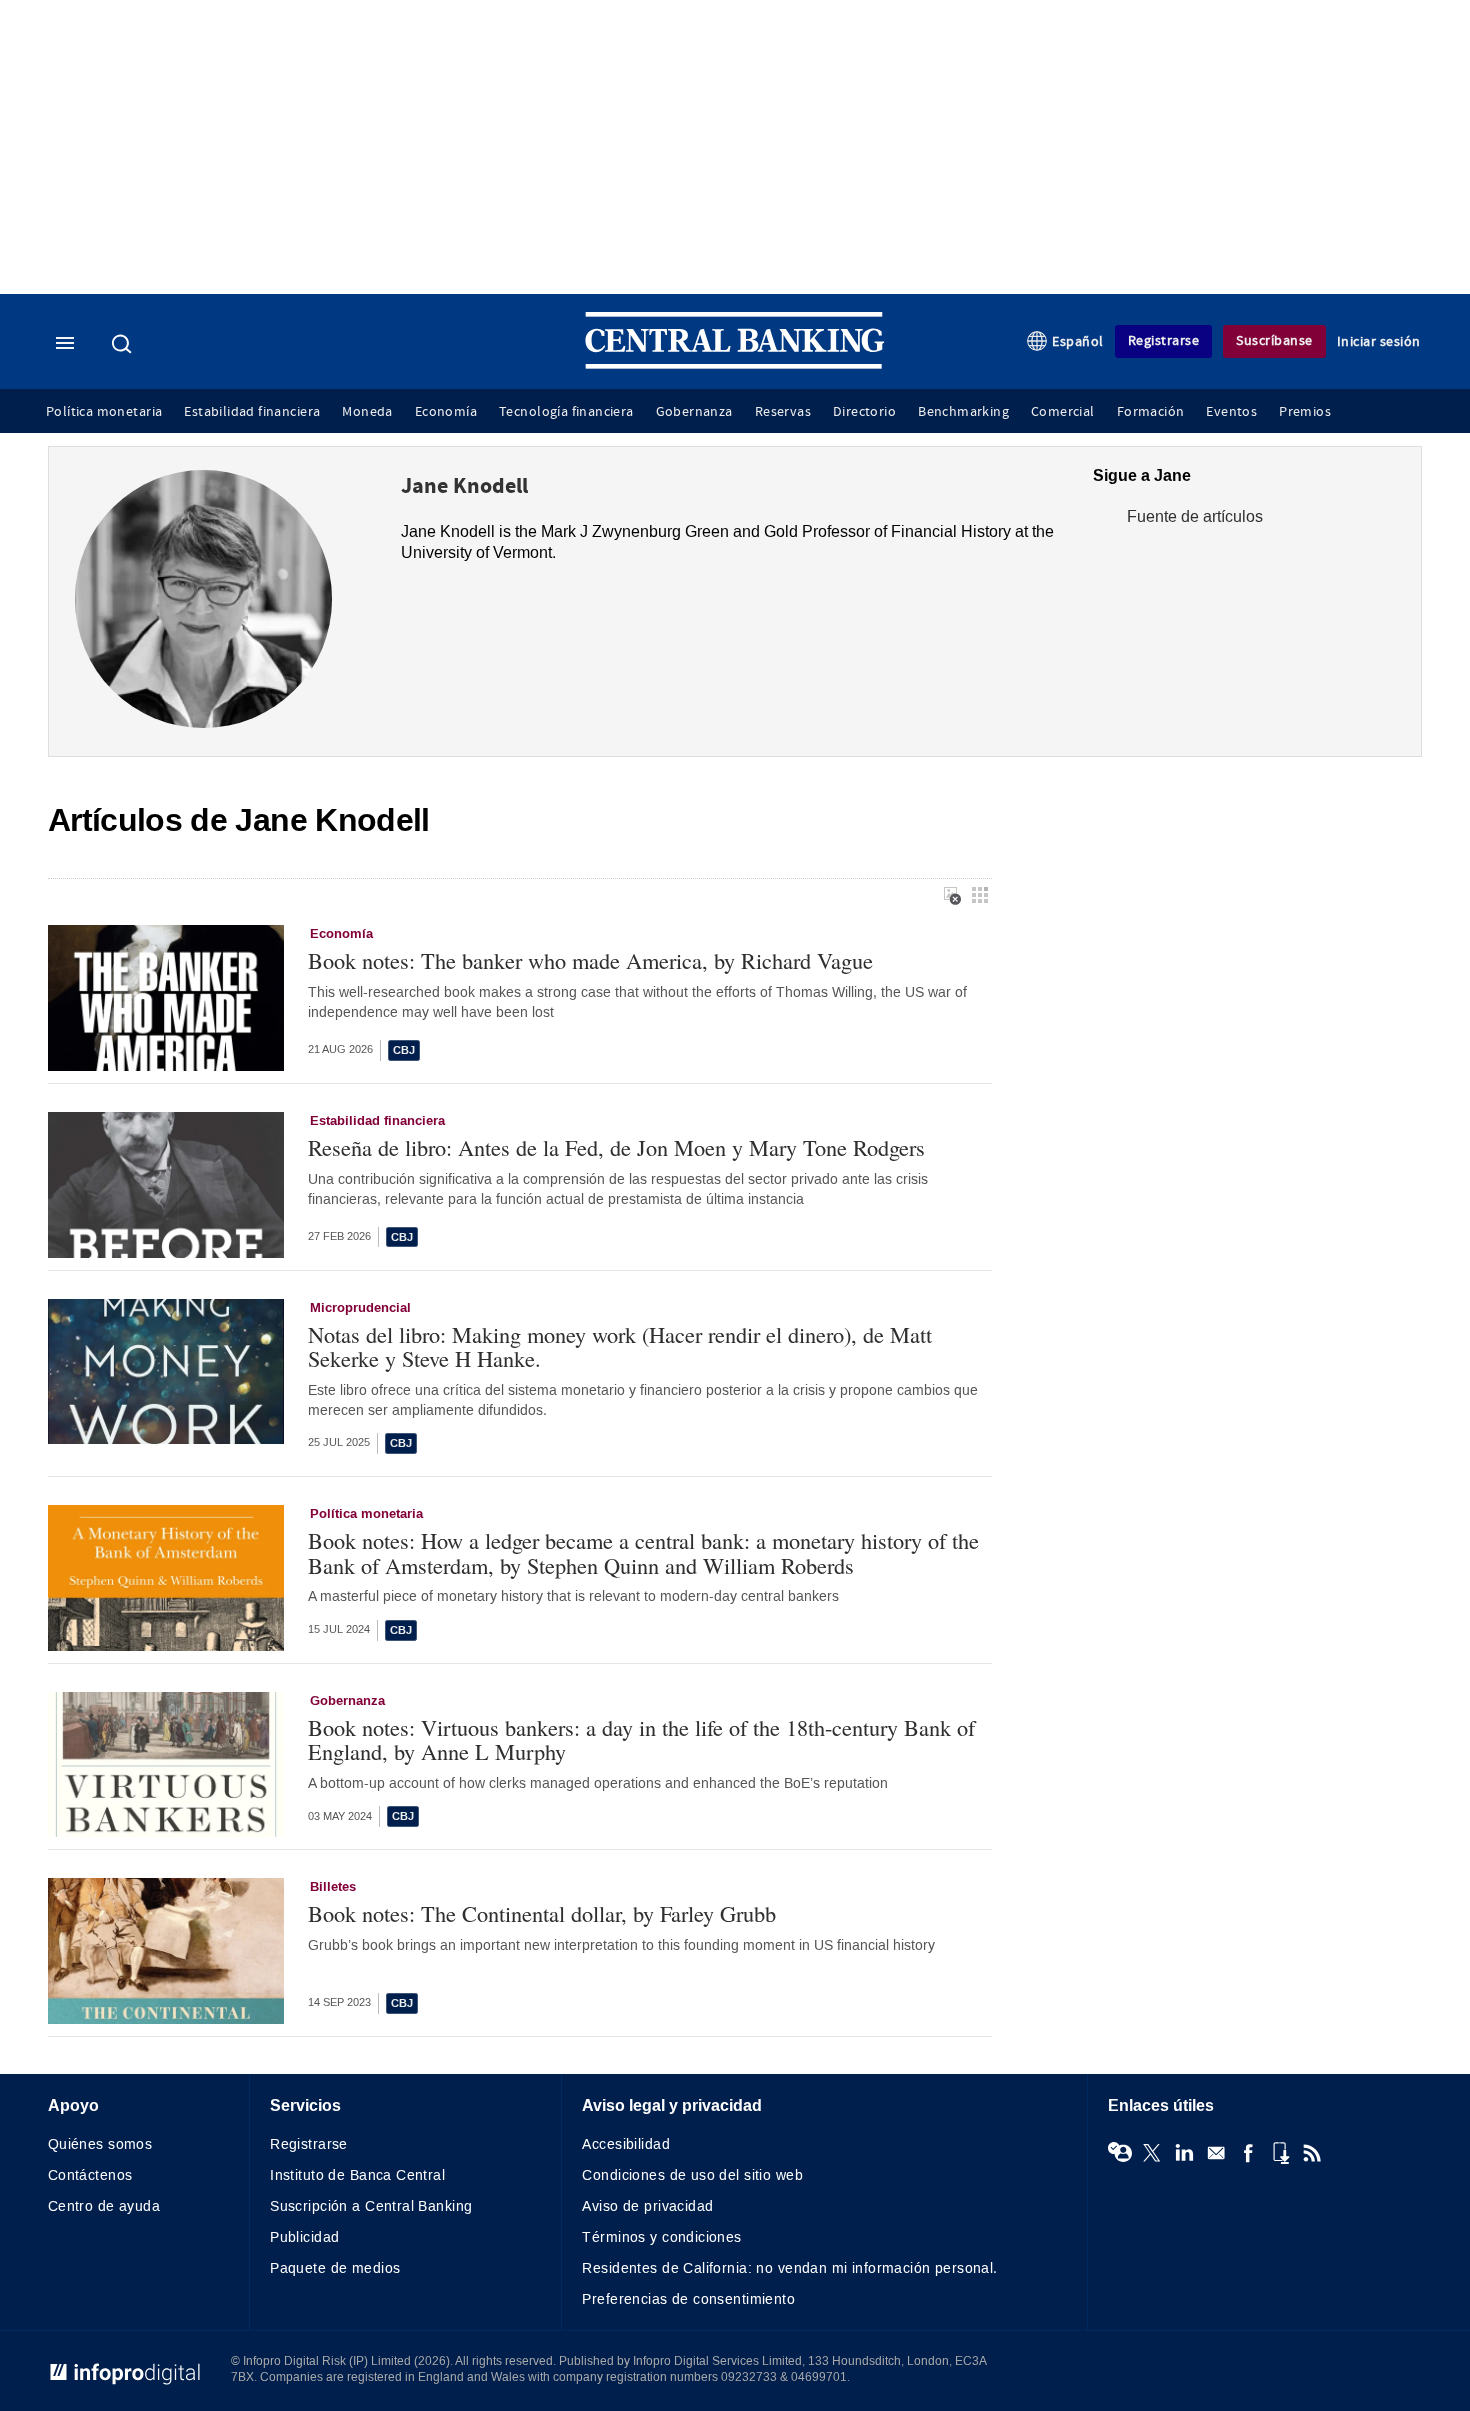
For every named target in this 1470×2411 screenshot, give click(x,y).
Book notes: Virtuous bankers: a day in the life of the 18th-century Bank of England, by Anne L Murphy (641, 1739)
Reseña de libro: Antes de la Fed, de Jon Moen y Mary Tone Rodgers (616, 1147)
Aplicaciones (1280, 2153)
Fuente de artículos (1195, 516)
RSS (1312, 2153)
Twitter (1152, 2153)
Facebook (1248, 2153)
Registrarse (1164, 340)
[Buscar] (124, 344)
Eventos (1231, 412)
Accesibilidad (625, 2144)
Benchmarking (963, 412)
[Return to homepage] (735, 364)
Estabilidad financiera (252, 412)
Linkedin (1184, 2153)
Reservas (783, 412)
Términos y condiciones (661, 2237)
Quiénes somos (100, 2144)
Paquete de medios (335, 2268)
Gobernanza (694, 412)
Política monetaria (104, 412)
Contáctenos (90, 2175)
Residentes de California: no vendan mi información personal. (789, 2268)
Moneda (367, 412)
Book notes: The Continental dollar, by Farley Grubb (542, 1913)
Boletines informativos (1216, 2153)
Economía (446, 412)
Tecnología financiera (566, 412)
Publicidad (304, 2237)
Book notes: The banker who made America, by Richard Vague (590, 960)
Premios (1305, 412)
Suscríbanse (1274, 340)
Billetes (333, 1887)
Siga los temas (1120, 2153)
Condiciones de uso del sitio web (692, 2175)
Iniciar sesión (1379, 341)
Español (1078, 341)
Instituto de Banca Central (357, 2175)
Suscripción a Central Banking (371, 2206)
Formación (1151, 412)
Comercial (1063, 412)
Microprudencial (360, 1308)
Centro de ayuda (104, 2206)
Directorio (864, 412)
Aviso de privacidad (647, 2206)
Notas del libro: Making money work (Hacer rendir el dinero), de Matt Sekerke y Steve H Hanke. (620, 1346)
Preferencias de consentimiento (688, 2299)
